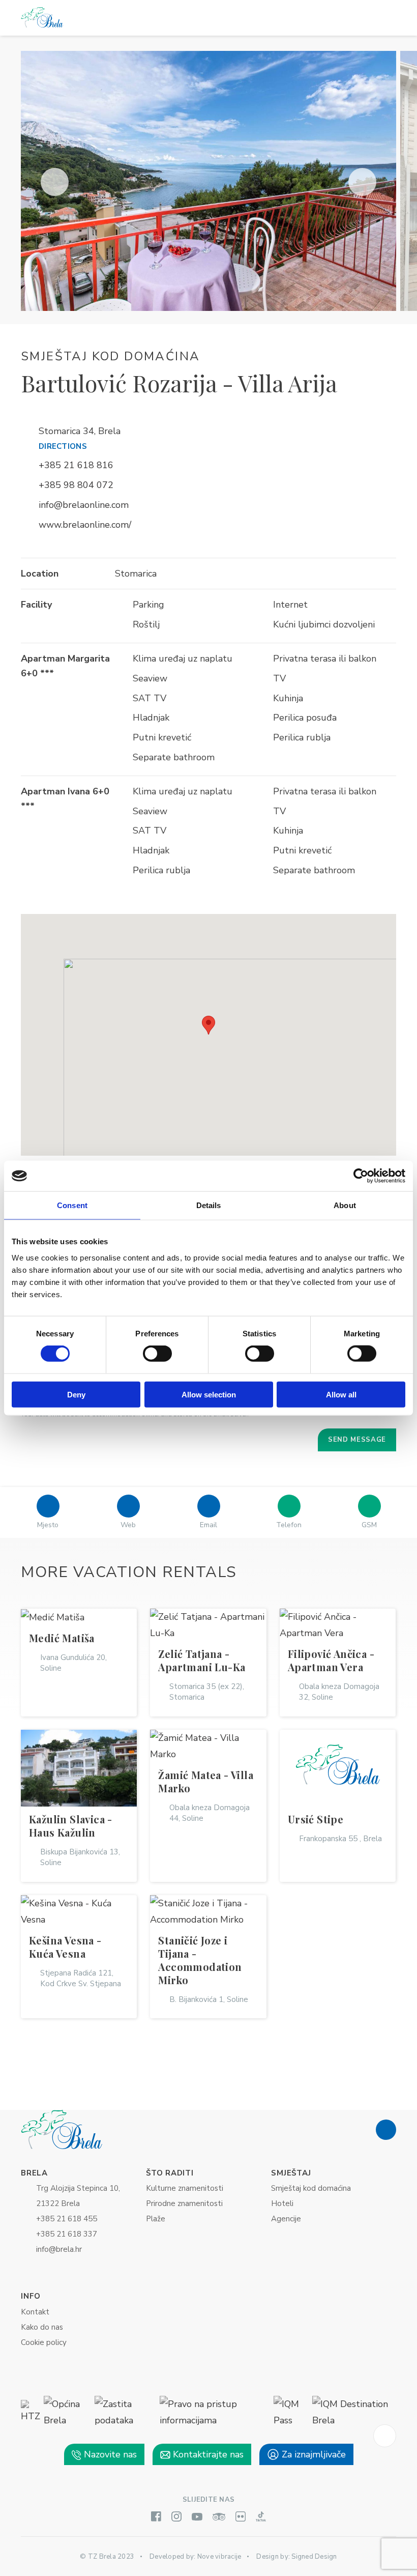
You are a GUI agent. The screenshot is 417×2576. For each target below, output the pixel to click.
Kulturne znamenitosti (185, 2188)
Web (128, 1525)
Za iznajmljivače (312, 2454)
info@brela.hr (59, 2249)
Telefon (289, 1525)
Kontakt (35, 2312)
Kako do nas (42, 2327)
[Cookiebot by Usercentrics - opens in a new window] (361, 1176)
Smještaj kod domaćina (311, 2188)
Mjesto (48, 1525)
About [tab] (345, 1205)
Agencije (286, 2219)
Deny (76, 1394)
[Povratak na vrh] (386, 2130)
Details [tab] (209, 1205)
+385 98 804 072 (76, 485)
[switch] (157, 1354)
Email (208, 1525)
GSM (369, 1525)
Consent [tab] (72, 1205)
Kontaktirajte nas (207, 2454)
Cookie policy (44, 2342)
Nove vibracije (219, 2557)
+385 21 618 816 (76, 465)
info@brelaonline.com (84, 505)
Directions (63, 446)
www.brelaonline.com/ (85, 525)
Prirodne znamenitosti (184, 2203)
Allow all (341, 1394)
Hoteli (282, 2203)
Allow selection (209, 1394)
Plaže (156, 2219)
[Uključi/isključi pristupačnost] (385, 2436)
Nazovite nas (109, 2454)
